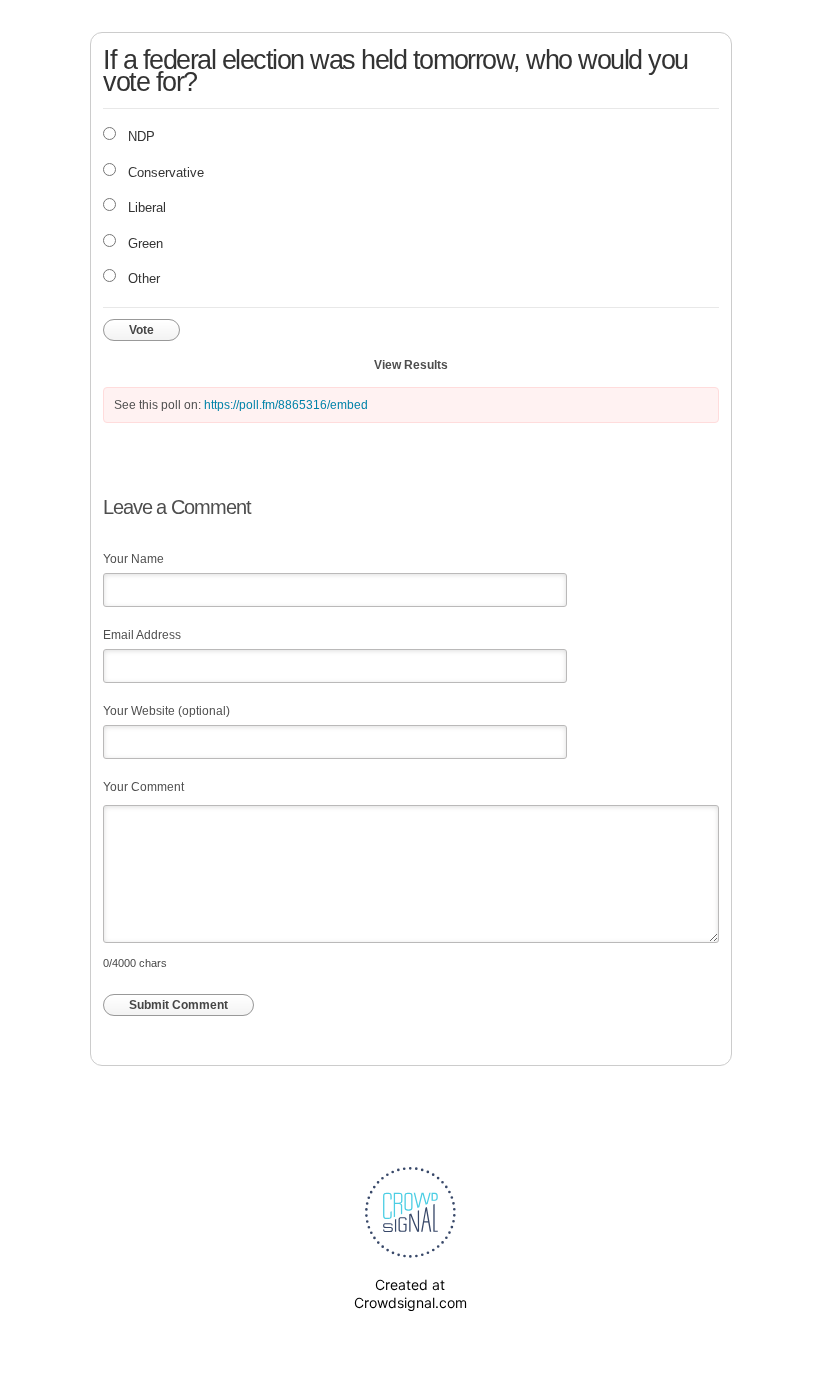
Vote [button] (141, 330)
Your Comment (143, 787)
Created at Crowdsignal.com (410, 1293)
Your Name (133, 559)
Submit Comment (178, 1005)
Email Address (142, 635)
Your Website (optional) (166, 711)
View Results (411, 365)
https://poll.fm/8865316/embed (286, 405)
